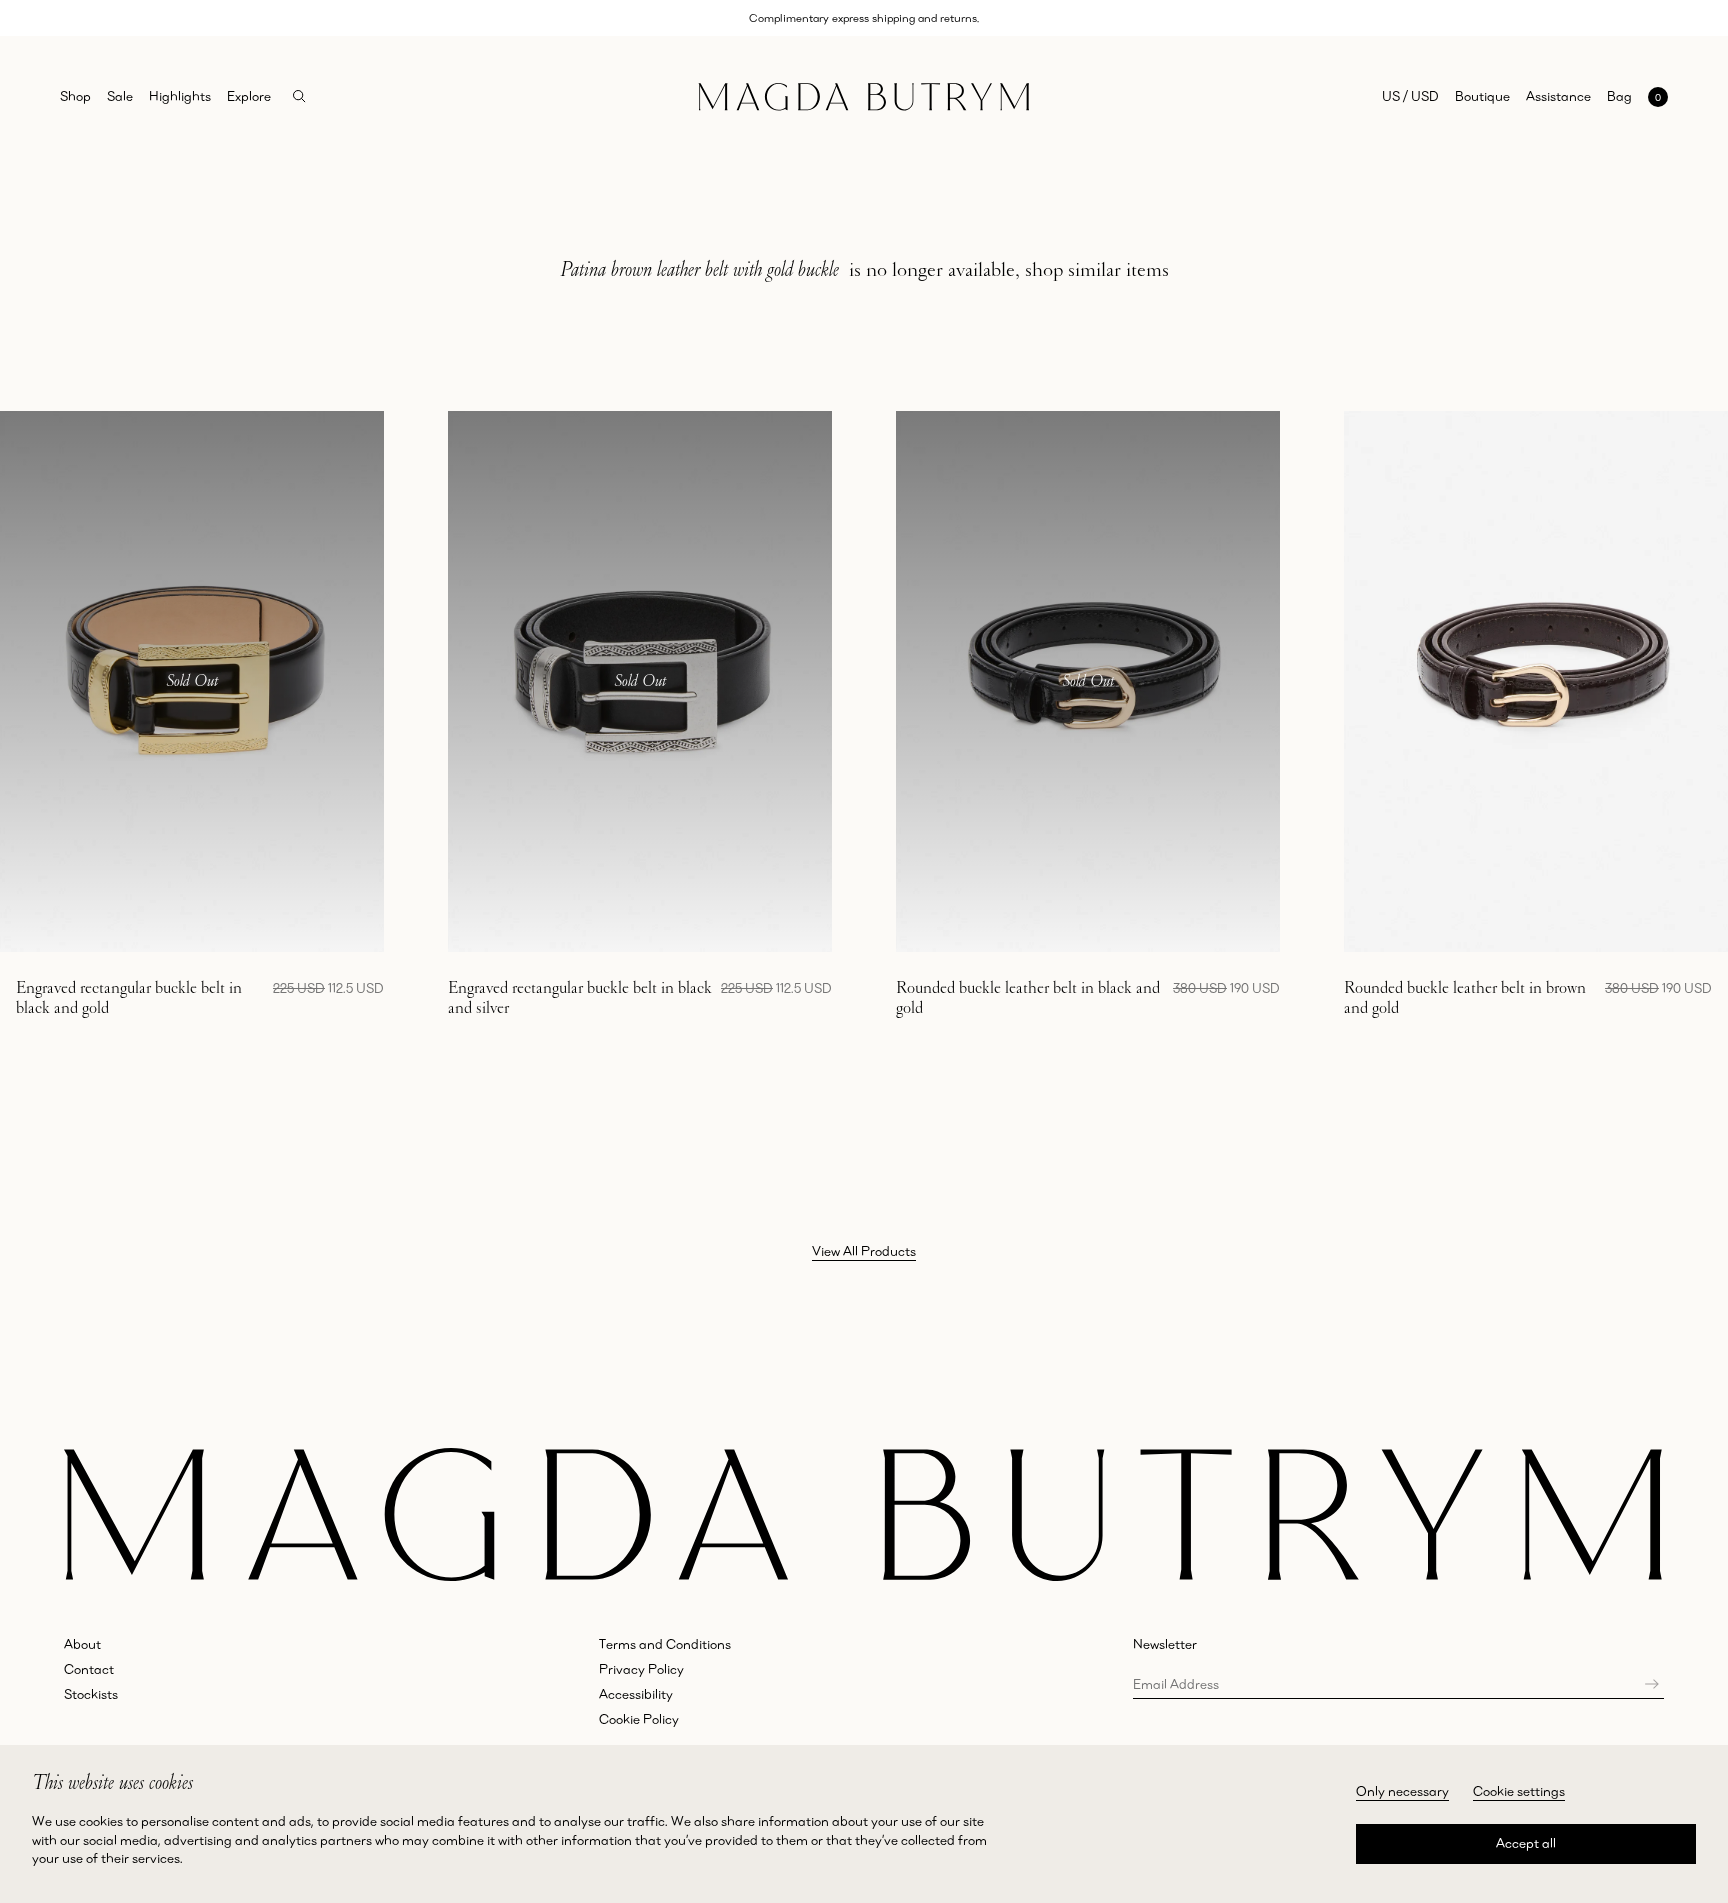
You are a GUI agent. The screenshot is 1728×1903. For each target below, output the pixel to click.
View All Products (864, 1251)
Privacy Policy (641, 1669)
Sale (120, 96)
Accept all (1526, 1843)
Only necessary (1402, 1791)
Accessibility (636, 1694)
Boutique (1482, 96)
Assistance (1558, 96)
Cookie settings (1519, 1791)
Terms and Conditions (665, 1644)
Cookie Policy (639, 1719)
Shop (75, 96)
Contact (89, 1669)
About (82, 1644)
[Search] (299, 96)
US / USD (1410, 96)
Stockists (91, 1694)
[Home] (864, 96)
